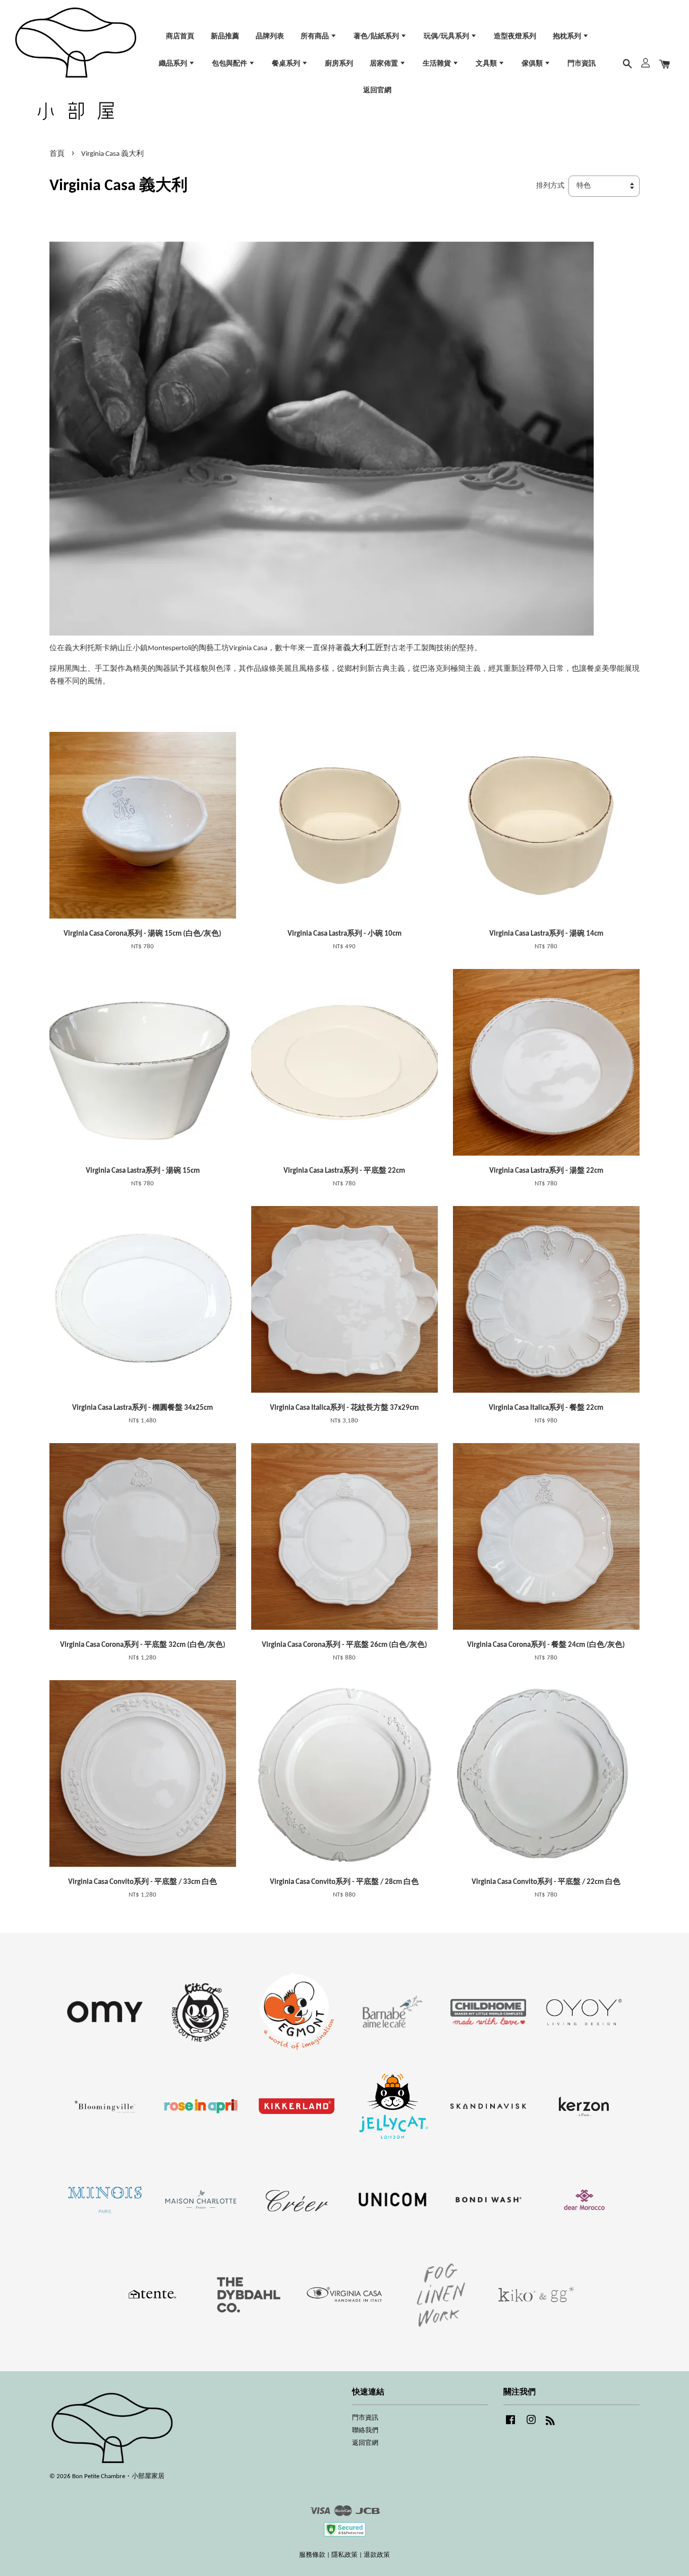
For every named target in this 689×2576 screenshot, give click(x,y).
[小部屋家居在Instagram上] (531, 2425)
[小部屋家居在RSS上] (550, 2423)
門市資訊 (582, 64)
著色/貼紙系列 (377, 37)
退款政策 (377, 2555)
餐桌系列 (287, 64)
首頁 (57, 154)
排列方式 (550, 186)
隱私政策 (344, 2555)
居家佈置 (385, 64)
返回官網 (377, 91)
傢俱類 (533, 64)
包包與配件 (230, 64)
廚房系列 (339, 64)
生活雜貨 (438, 64)
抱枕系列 (568, 37)
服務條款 (312, 2555)
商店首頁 (180, 37)
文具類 (487, 64)
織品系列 (174, 64)
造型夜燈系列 (515, 37)
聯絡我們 (365, 2430)
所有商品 (315, 37)
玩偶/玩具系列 (447, 37)
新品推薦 (225, 37)
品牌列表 (270, 37)
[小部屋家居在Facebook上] (510, 2425)
